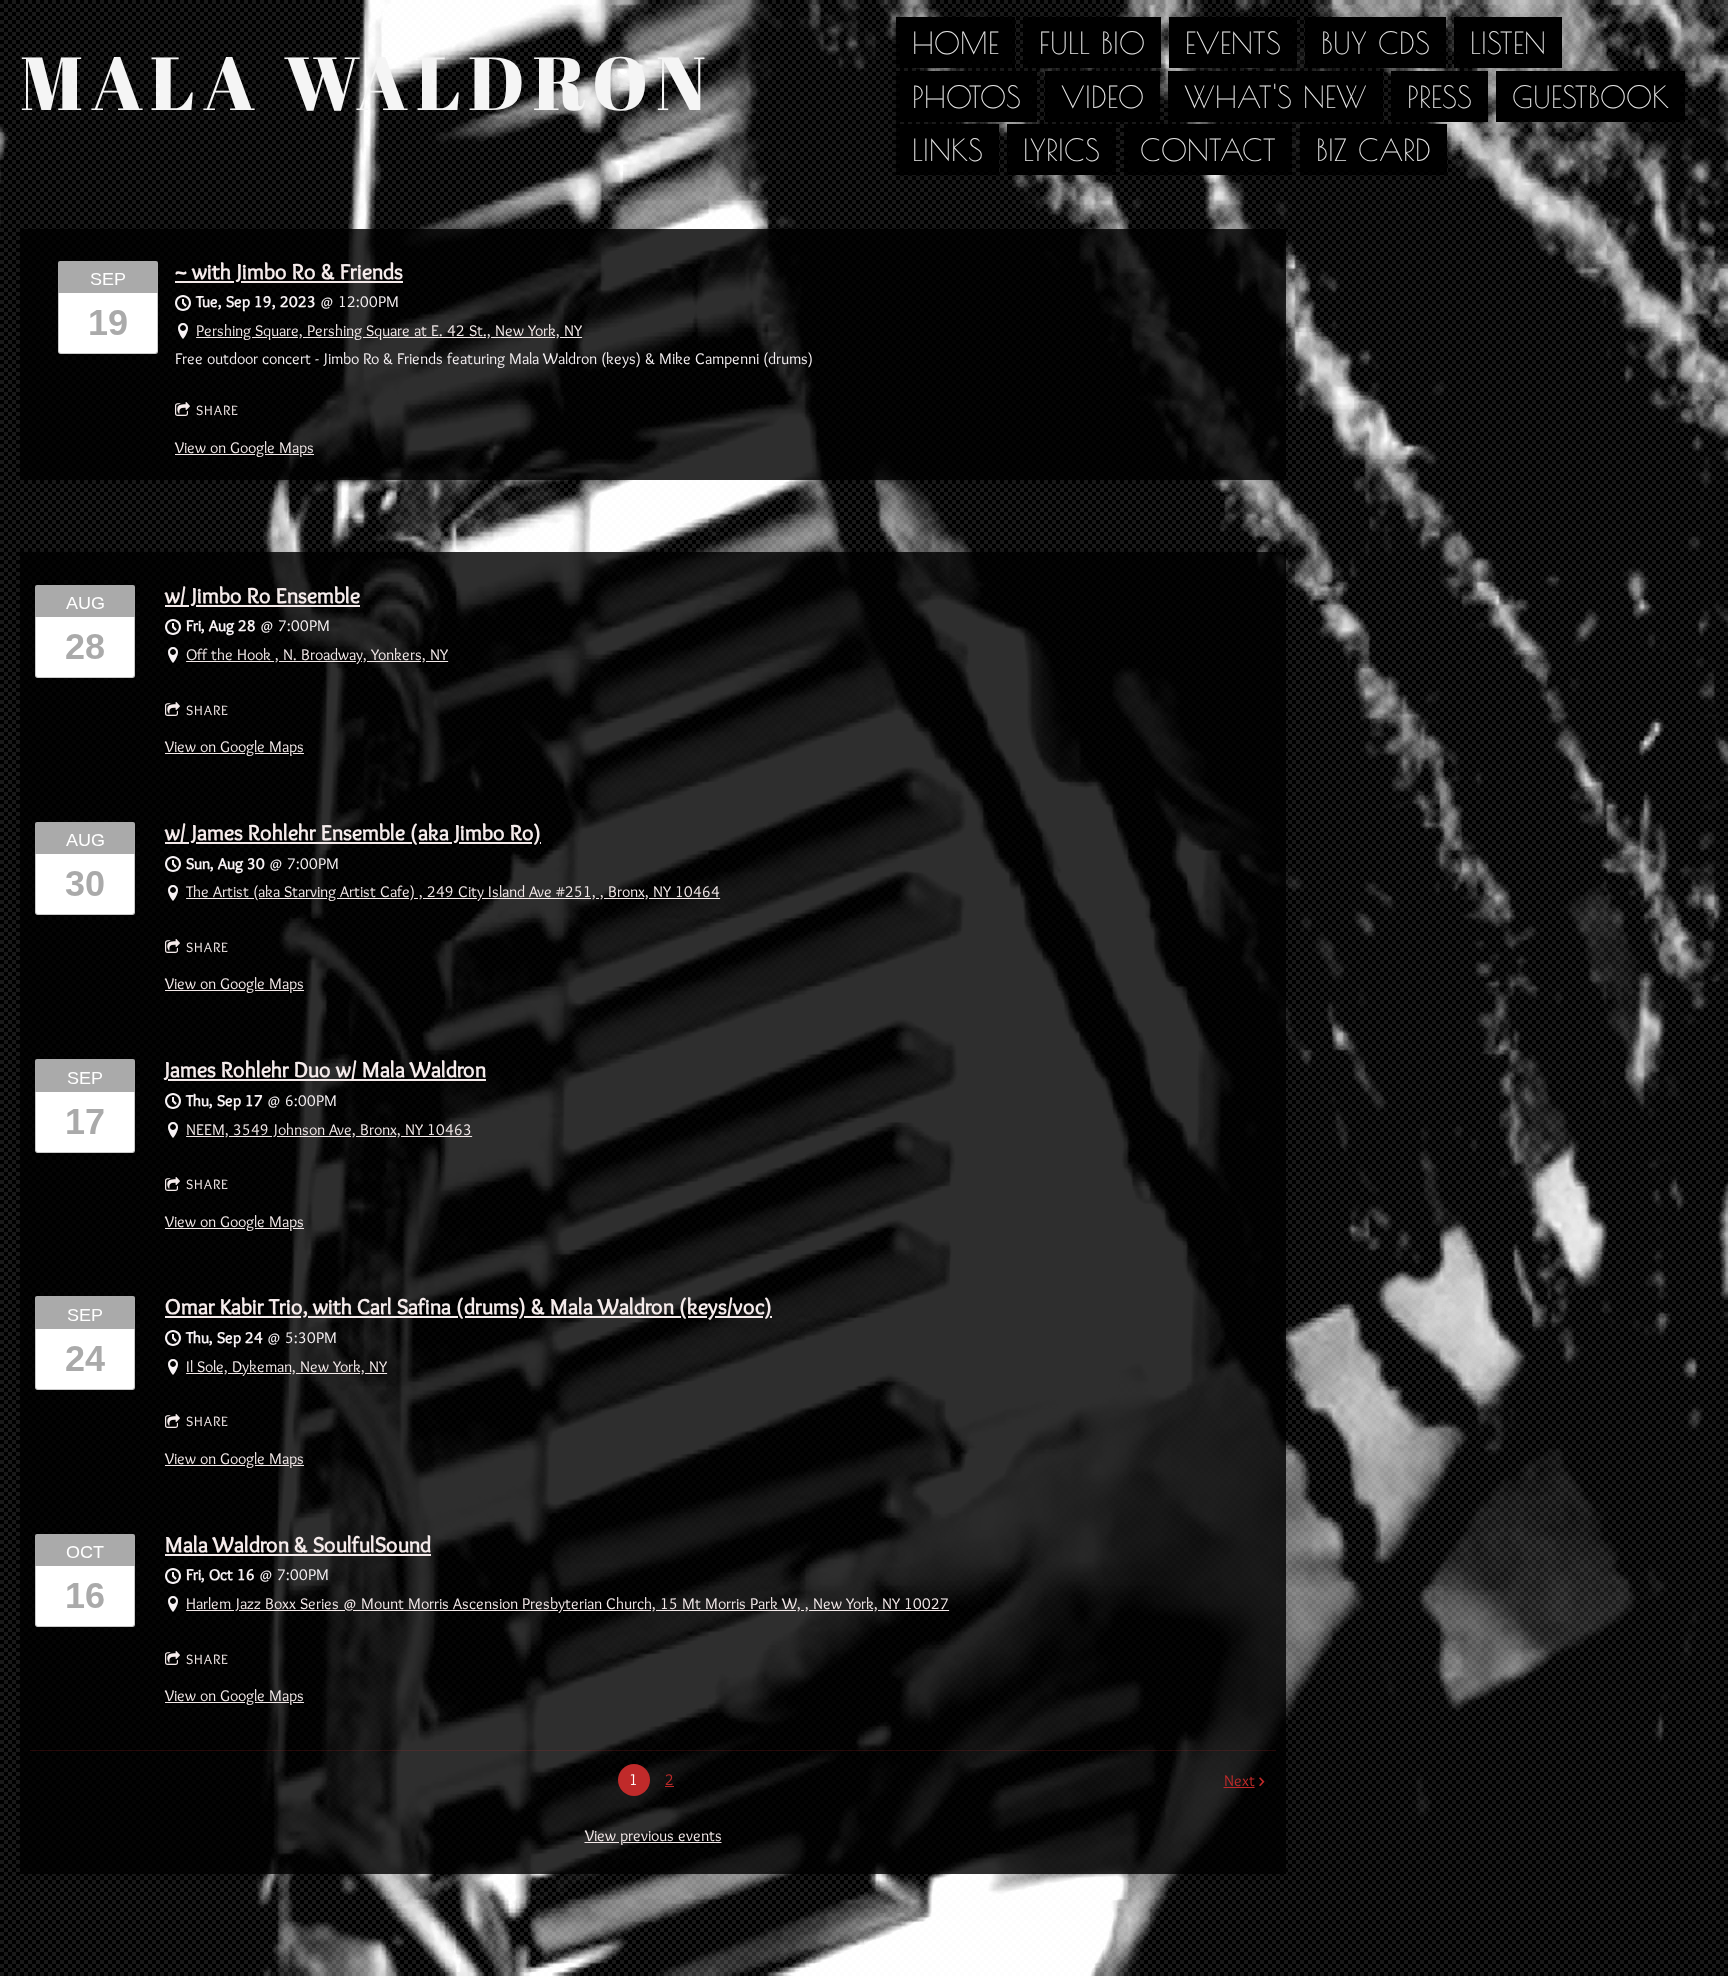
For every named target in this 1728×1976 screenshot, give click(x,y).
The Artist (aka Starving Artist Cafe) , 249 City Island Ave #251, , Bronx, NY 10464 (453, 891)
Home (955, 42)
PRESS (1439, 96)
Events (1233, 42)
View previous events (653, 1835)
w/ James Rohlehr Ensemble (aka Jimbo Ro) (353, 832)
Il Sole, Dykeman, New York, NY (286, 1366)
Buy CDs (1375, 42)
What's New (1275, 96)
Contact (1208, 149)
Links (947, 149)
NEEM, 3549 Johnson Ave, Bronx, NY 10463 (329, 1129)
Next (1239, 1780)
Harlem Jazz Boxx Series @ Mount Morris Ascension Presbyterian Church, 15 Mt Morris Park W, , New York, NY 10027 (567, 1603)
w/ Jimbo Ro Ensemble (262, 595)
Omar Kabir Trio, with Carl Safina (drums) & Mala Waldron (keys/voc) (468, 1306)
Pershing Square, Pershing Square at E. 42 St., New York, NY (389, 330)
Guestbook (1590, 96)
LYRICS (1061, 149)
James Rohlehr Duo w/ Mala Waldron (325, 1069)
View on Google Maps (244, 447)
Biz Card (1373, 149)
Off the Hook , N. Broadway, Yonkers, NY (317, 654)
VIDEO (1102, 96)
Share (217, 410)
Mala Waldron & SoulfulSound (298, 1544)
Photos (966, 96)
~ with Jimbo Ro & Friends (289, 271)
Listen (1508, 42)
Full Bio (1092, 42)
